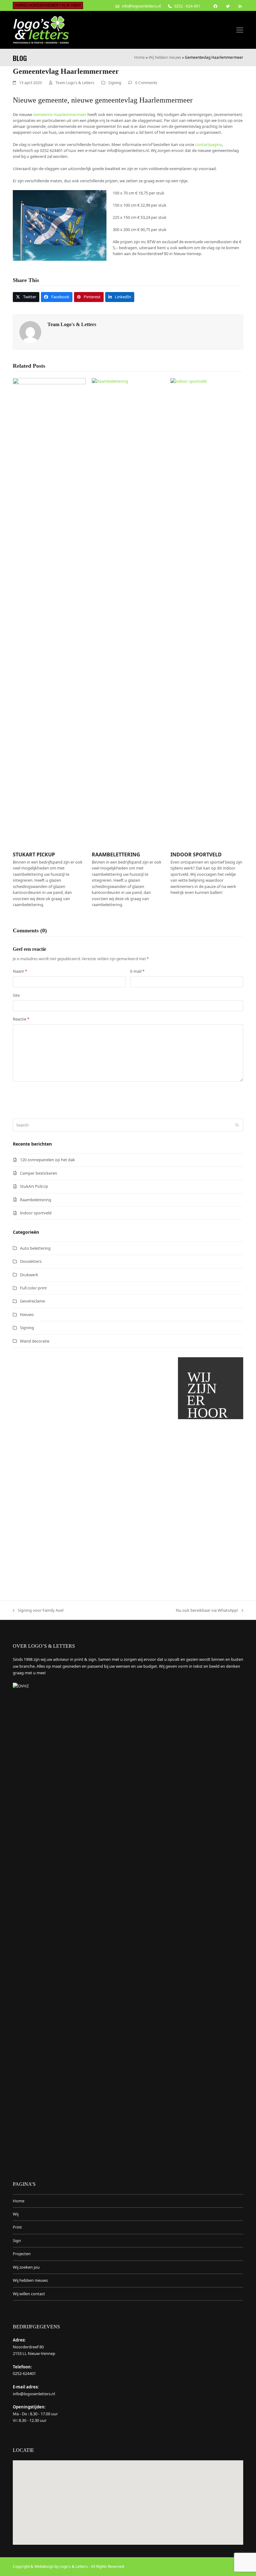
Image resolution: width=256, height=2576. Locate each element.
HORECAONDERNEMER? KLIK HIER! (48, 5)
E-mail (137, 971)
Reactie (21, 1019)
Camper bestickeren (39, 1173)
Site (16, 995)
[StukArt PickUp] (49, 612)
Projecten (22, 2254)
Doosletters (31, 1261)
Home (140, 57)
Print (17, 2227)
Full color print (33, 1288)
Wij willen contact (29, 2294)
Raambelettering (116, 854)
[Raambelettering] (128, 612)
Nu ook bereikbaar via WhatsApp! (207, 1611)
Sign (17, 2241)
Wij (16, 2214)
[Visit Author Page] (30, 331)
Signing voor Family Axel (38, 1611)
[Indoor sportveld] (207, 612)
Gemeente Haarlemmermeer (60, 114)
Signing (115, 83)
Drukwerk (29, 1275)
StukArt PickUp (34, 854)
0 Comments (146, 83)
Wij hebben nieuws (165, 57)
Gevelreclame (32, 1301)
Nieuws (27, 1314)
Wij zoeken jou (26, 2267)
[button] (240, 30)
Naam (20, 971)
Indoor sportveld (196, 854)
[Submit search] (237, 1125)
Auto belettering (35, 1248)
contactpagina (209, 144)
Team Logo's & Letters (75, 83)
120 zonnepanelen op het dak (47, 1160)
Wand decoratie (35, 1341)
